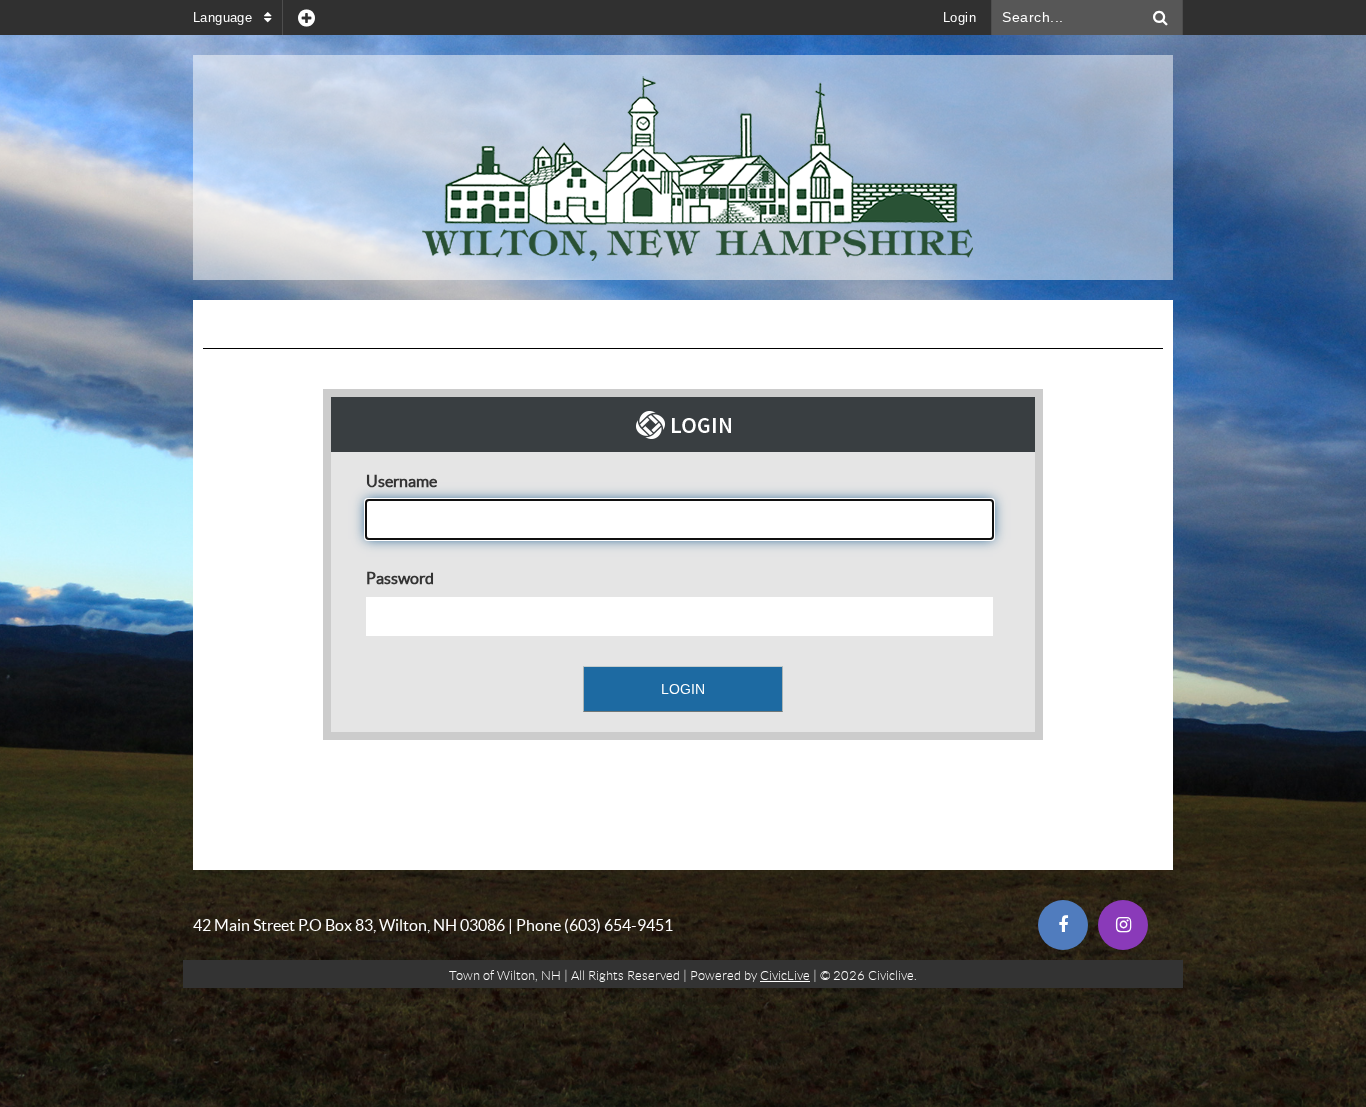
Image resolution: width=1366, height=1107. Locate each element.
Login (959, 17)
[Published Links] (306, 17)
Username (401, 481)
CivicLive (785, 975)
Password (400, 578)
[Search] (1161, 17)
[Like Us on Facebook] (1063, 925)
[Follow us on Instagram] (1123, 925)
